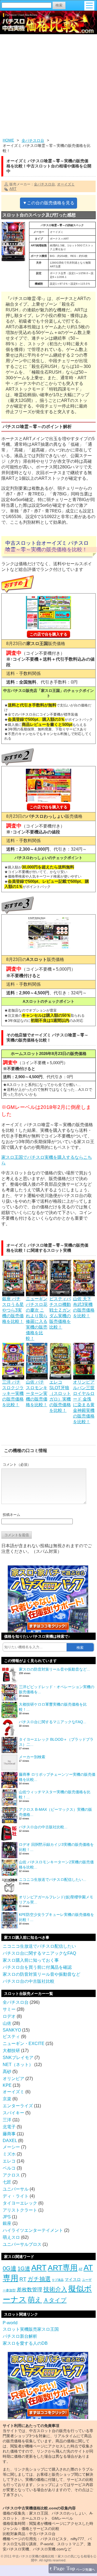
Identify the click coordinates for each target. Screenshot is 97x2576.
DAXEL (10, 2141)
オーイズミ (66, 184)
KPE (7, 2085)
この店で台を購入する (48, 634)
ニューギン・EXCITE (24, 2044)
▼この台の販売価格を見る (48, 203)
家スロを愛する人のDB (25, 2343)
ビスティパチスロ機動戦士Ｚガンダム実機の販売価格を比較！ (60, 1313)
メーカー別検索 (32, 1757)
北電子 (9, 2127)
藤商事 (9, 2134)
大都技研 (11, 2051)
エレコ (9, 2161)
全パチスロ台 (33, 140)
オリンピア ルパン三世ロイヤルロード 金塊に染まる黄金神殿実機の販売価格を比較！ (84, 1402)
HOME (8, 140)
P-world (10, 2323)
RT (23, 2279)
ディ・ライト (16, 2196)
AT (81, 2269)
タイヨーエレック (20, 2203)
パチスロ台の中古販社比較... (43, 1827)
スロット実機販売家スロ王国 (31, 2329)
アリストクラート (20, 2210)
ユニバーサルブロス (22, 2244)
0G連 (10, 2268)
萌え (35, 2300)
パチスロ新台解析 (20, 2336)
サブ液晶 (58, 2280)
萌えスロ (11, 2237)
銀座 (7, 2223)
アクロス (11, 2175)
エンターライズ (18, 2106)
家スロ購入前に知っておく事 (31, 1960)
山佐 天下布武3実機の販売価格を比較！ (84, 1307)
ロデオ (9, 2016)
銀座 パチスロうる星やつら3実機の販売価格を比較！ (13, 1310)
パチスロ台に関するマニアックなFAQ (39, 1953)
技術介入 (55, 2289)
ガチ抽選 (39, 2279)
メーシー (11, 2147)
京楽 (7, 2099)
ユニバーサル (16, 2189)
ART (13, 189)
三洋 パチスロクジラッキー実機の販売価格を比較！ (13, 1393)
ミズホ (9, 2154)
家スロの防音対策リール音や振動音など (41, 1974)
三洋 (7, 2120)
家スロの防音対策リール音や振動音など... (54, 1669)
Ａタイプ (55, 2300)
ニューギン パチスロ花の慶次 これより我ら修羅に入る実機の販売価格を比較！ (37, 1319)
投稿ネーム (11, 1515)
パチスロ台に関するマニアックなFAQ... (53, 1722)
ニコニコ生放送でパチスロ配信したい (39, 1946)
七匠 (7, 2182)
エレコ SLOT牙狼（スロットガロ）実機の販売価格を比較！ (60, 1396)
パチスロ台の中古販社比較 (29, 1981)
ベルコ (9, 2168)
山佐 (7, 2023)
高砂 (7, 2072)
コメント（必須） (17, 1465)
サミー (9, 2009)
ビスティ (11, 2037)
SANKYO (12, 2030)
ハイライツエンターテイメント (33, 2230)
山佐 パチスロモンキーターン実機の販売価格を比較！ (37, 1393)
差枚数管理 (30, 2290)
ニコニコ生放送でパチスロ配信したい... (53, 1880)
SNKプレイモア (18, 2058)
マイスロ (73, 2279)
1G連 (24, 2268)
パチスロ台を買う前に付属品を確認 (37, 1967)
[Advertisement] (48, 87)
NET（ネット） (18, 2065)
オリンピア (13, 2079)
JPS (7, 2217)
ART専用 (63, 2268)
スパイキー (13, 2113)
